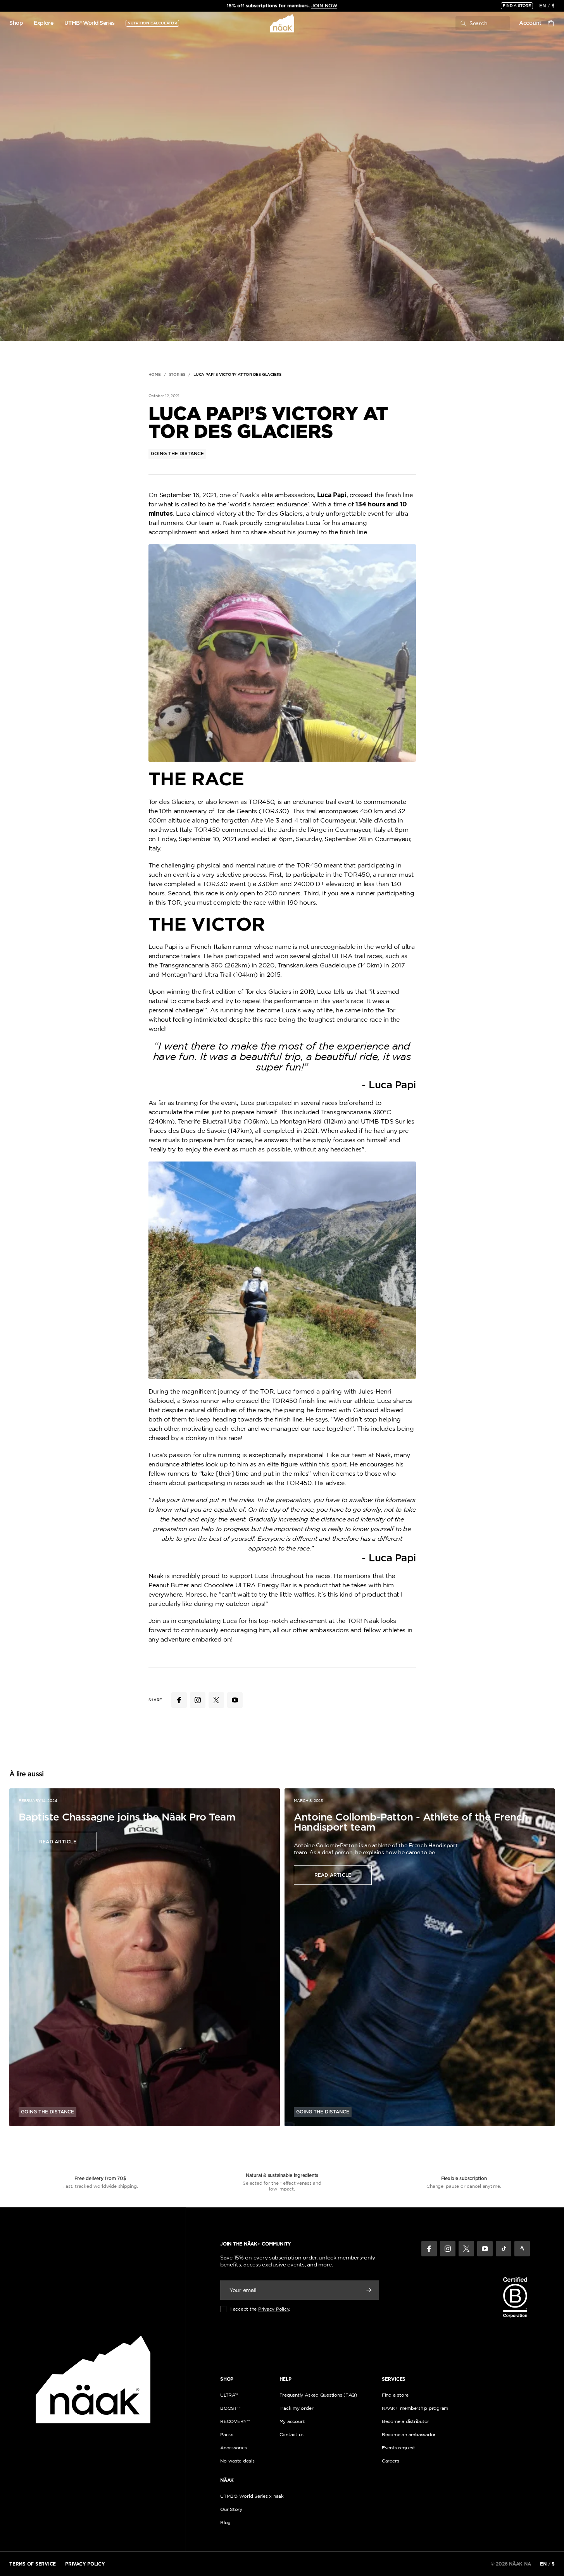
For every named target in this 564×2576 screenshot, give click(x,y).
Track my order (297, 2408)
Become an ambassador (409, 2434)
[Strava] (522, 2249)
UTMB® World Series (90, 23)
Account (530, 23)
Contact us (292, 2434)
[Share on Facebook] (179, 1700)
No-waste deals (237, 2461)
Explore (44, 23)
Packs (227, 2434)
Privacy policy (85, 2564)
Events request (398, 2448)
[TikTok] (504, 2249)
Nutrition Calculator (152, 23)
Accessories (233, 2448)
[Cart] (551, 23)
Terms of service (33, 2564)
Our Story (231, 2509)
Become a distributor (405, 2421)
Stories (177, 375)
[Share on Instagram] (198, 1700)
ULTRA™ (229, 2395)
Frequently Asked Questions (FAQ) (318, 2395)
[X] (466, 2249)
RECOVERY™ (235, 2421)
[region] (282, 6)
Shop (16, 23)
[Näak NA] (282, 23)
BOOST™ (230, 2408)
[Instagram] (448, 2249)
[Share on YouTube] (235, 1700)
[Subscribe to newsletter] (369, 2290)
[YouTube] (485, 2249)
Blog (225, 2522)
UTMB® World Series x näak (252, 2496)
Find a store (517, 6)
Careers (390, 2461)
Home (155, 375)
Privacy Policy (274, 2309)
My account (292, 2421)
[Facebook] (429, 2249)
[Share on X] (216, 1700)
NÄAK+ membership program (415, 2408)
